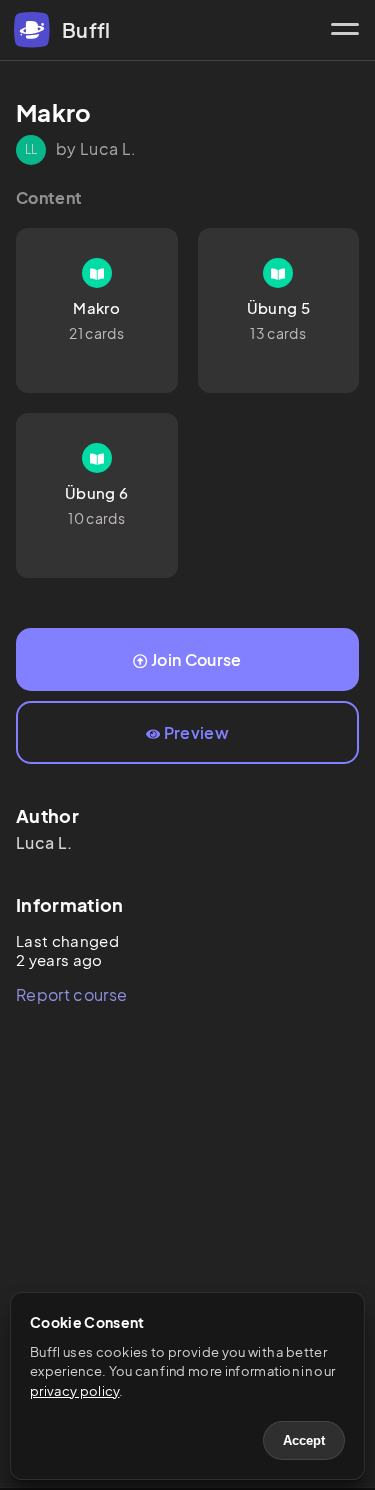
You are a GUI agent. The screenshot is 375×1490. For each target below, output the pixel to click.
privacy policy (74, 1391)
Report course (71, 994)
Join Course (196, 659)
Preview (196, 732)
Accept (304, 1440)
